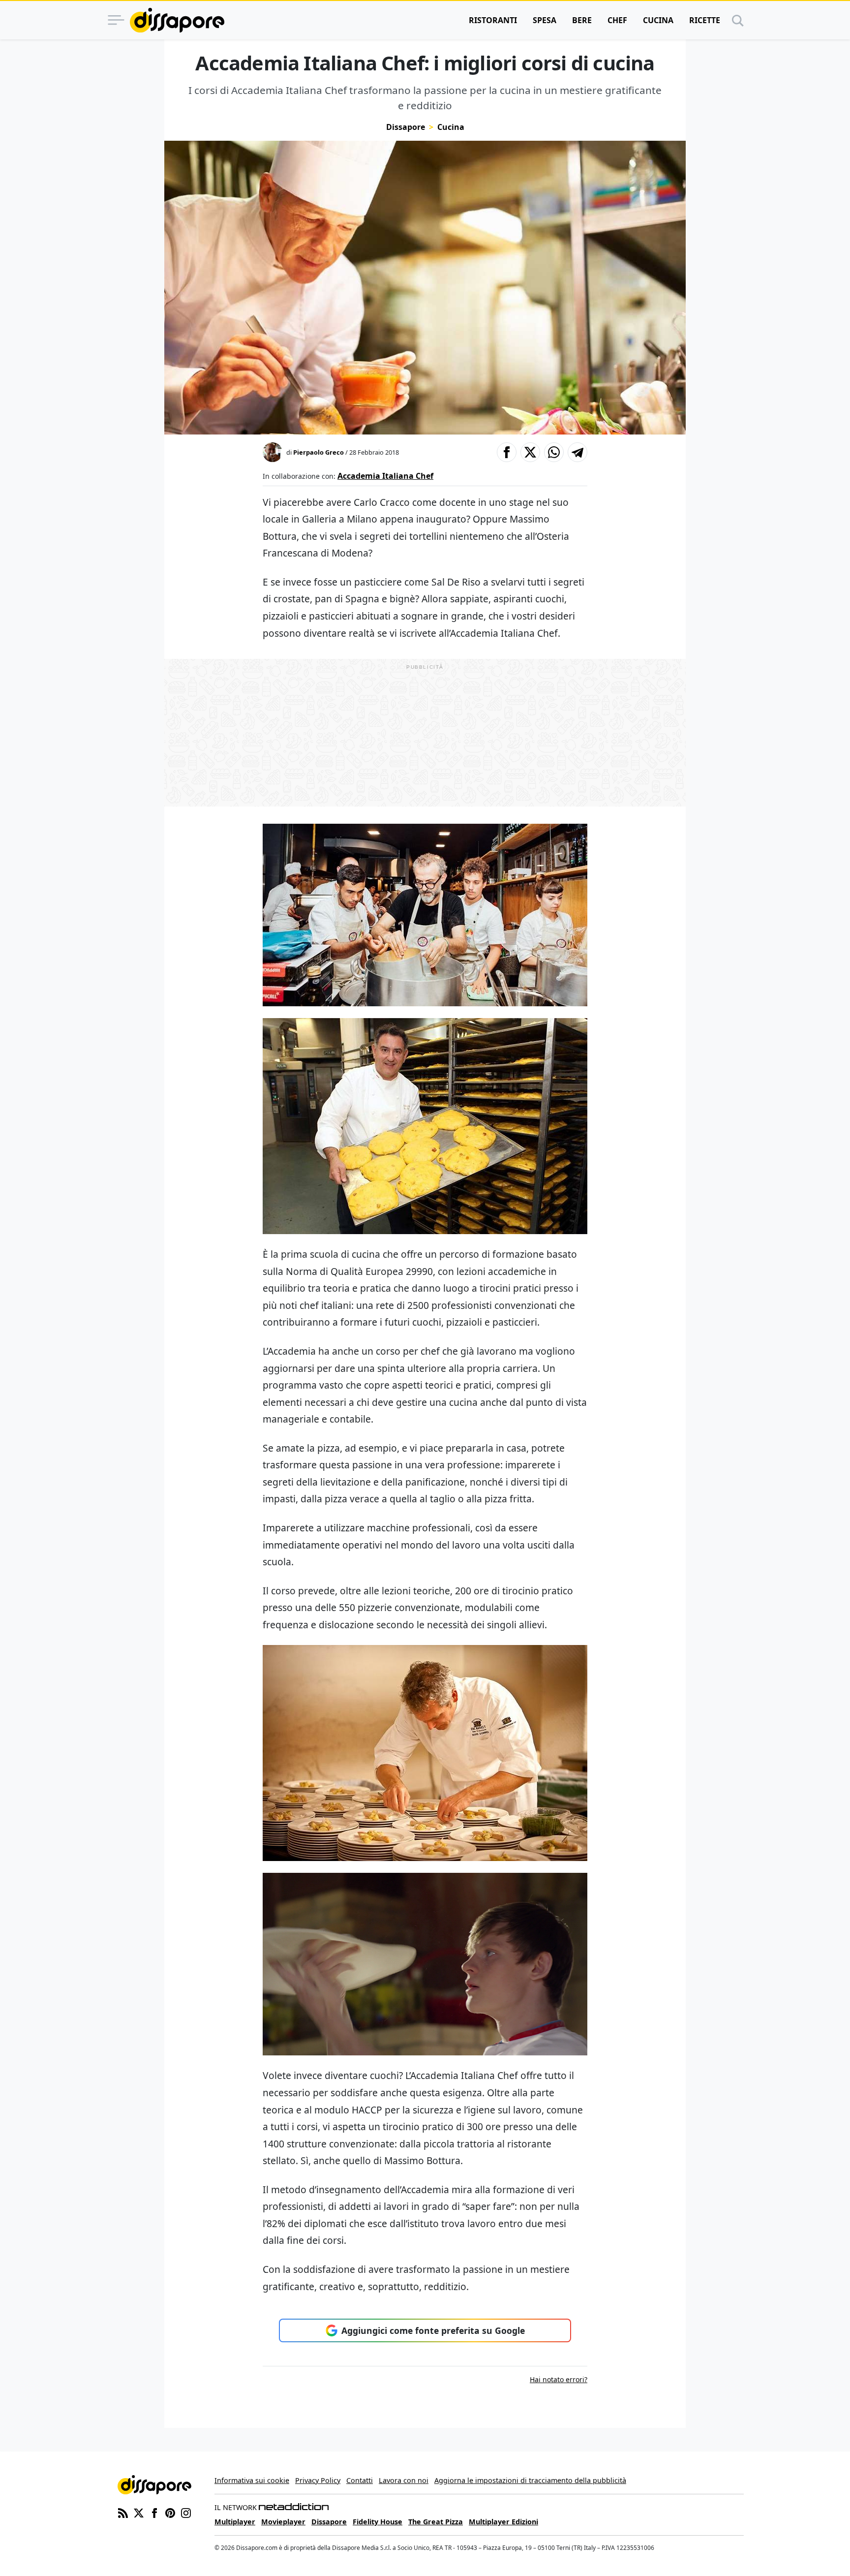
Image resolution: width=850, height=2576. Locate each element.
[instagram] (186, 2512)
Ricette (705, 20)
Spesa (545, 20)
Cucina (658, 20)
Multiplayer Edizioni (503, 2522)
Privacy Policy (318, 2480)
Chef (617, 20)
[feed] (123, 2512)
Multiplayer (235, 2522)
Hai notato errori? (559, 2379)
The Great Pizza (436, 2522)
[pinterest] (170, 2512)
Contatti (360, 2480)
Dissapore (406, 127)
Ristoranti (493, 20)
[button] (507, 452)
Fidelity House (378, 2522)
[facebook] (154, 2512)
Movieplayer (283, 2522)
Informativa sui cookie (252, 2480)
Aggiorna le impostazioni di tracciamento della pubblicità (530, 2480)
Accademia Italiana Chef (385, 476)
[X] (139, 2512)
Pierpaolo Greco (319, 452)
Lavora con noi (404, 2480)
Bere (582, 20)
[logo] (177, 20)
